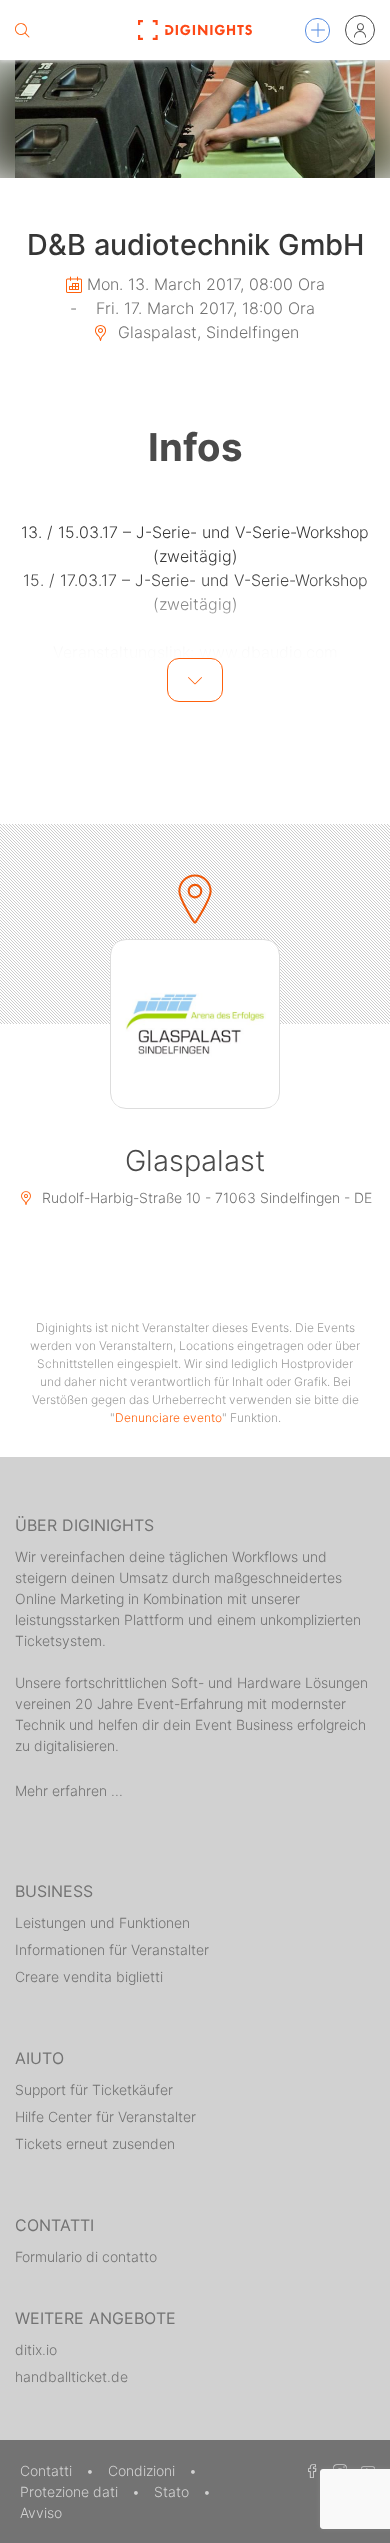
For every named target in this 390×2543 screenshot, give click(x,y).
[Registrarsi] (360, 30)
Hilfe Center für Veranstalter (105, 2116)
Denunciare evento (168, 1417)
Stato (173, 2491)
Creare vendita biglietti (89, 1976)
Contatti (48, 2470)
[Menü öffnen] (317, 30)
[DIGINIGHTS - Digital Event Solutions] (194, 30)
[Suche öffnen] (22, 30)
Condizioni (143, 2470)
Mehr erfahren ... (69, 1790)
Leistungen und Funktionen (102, 1922)
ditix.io (36, 2349)
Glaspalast (195, 1160)
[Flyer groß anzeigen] (195, 119)
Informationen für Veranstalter (112, 1949)
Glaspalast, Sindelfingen (206, 332)
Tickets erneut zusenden (95, 2143)
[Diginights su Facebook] (309, 2470)
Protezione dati (71, 2491)
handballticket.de (71, 2376)
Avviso (41, 2512)
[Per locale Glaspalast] (195, 1024)
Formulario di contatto (86, 2256)
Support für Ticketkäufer (94, 2089)
